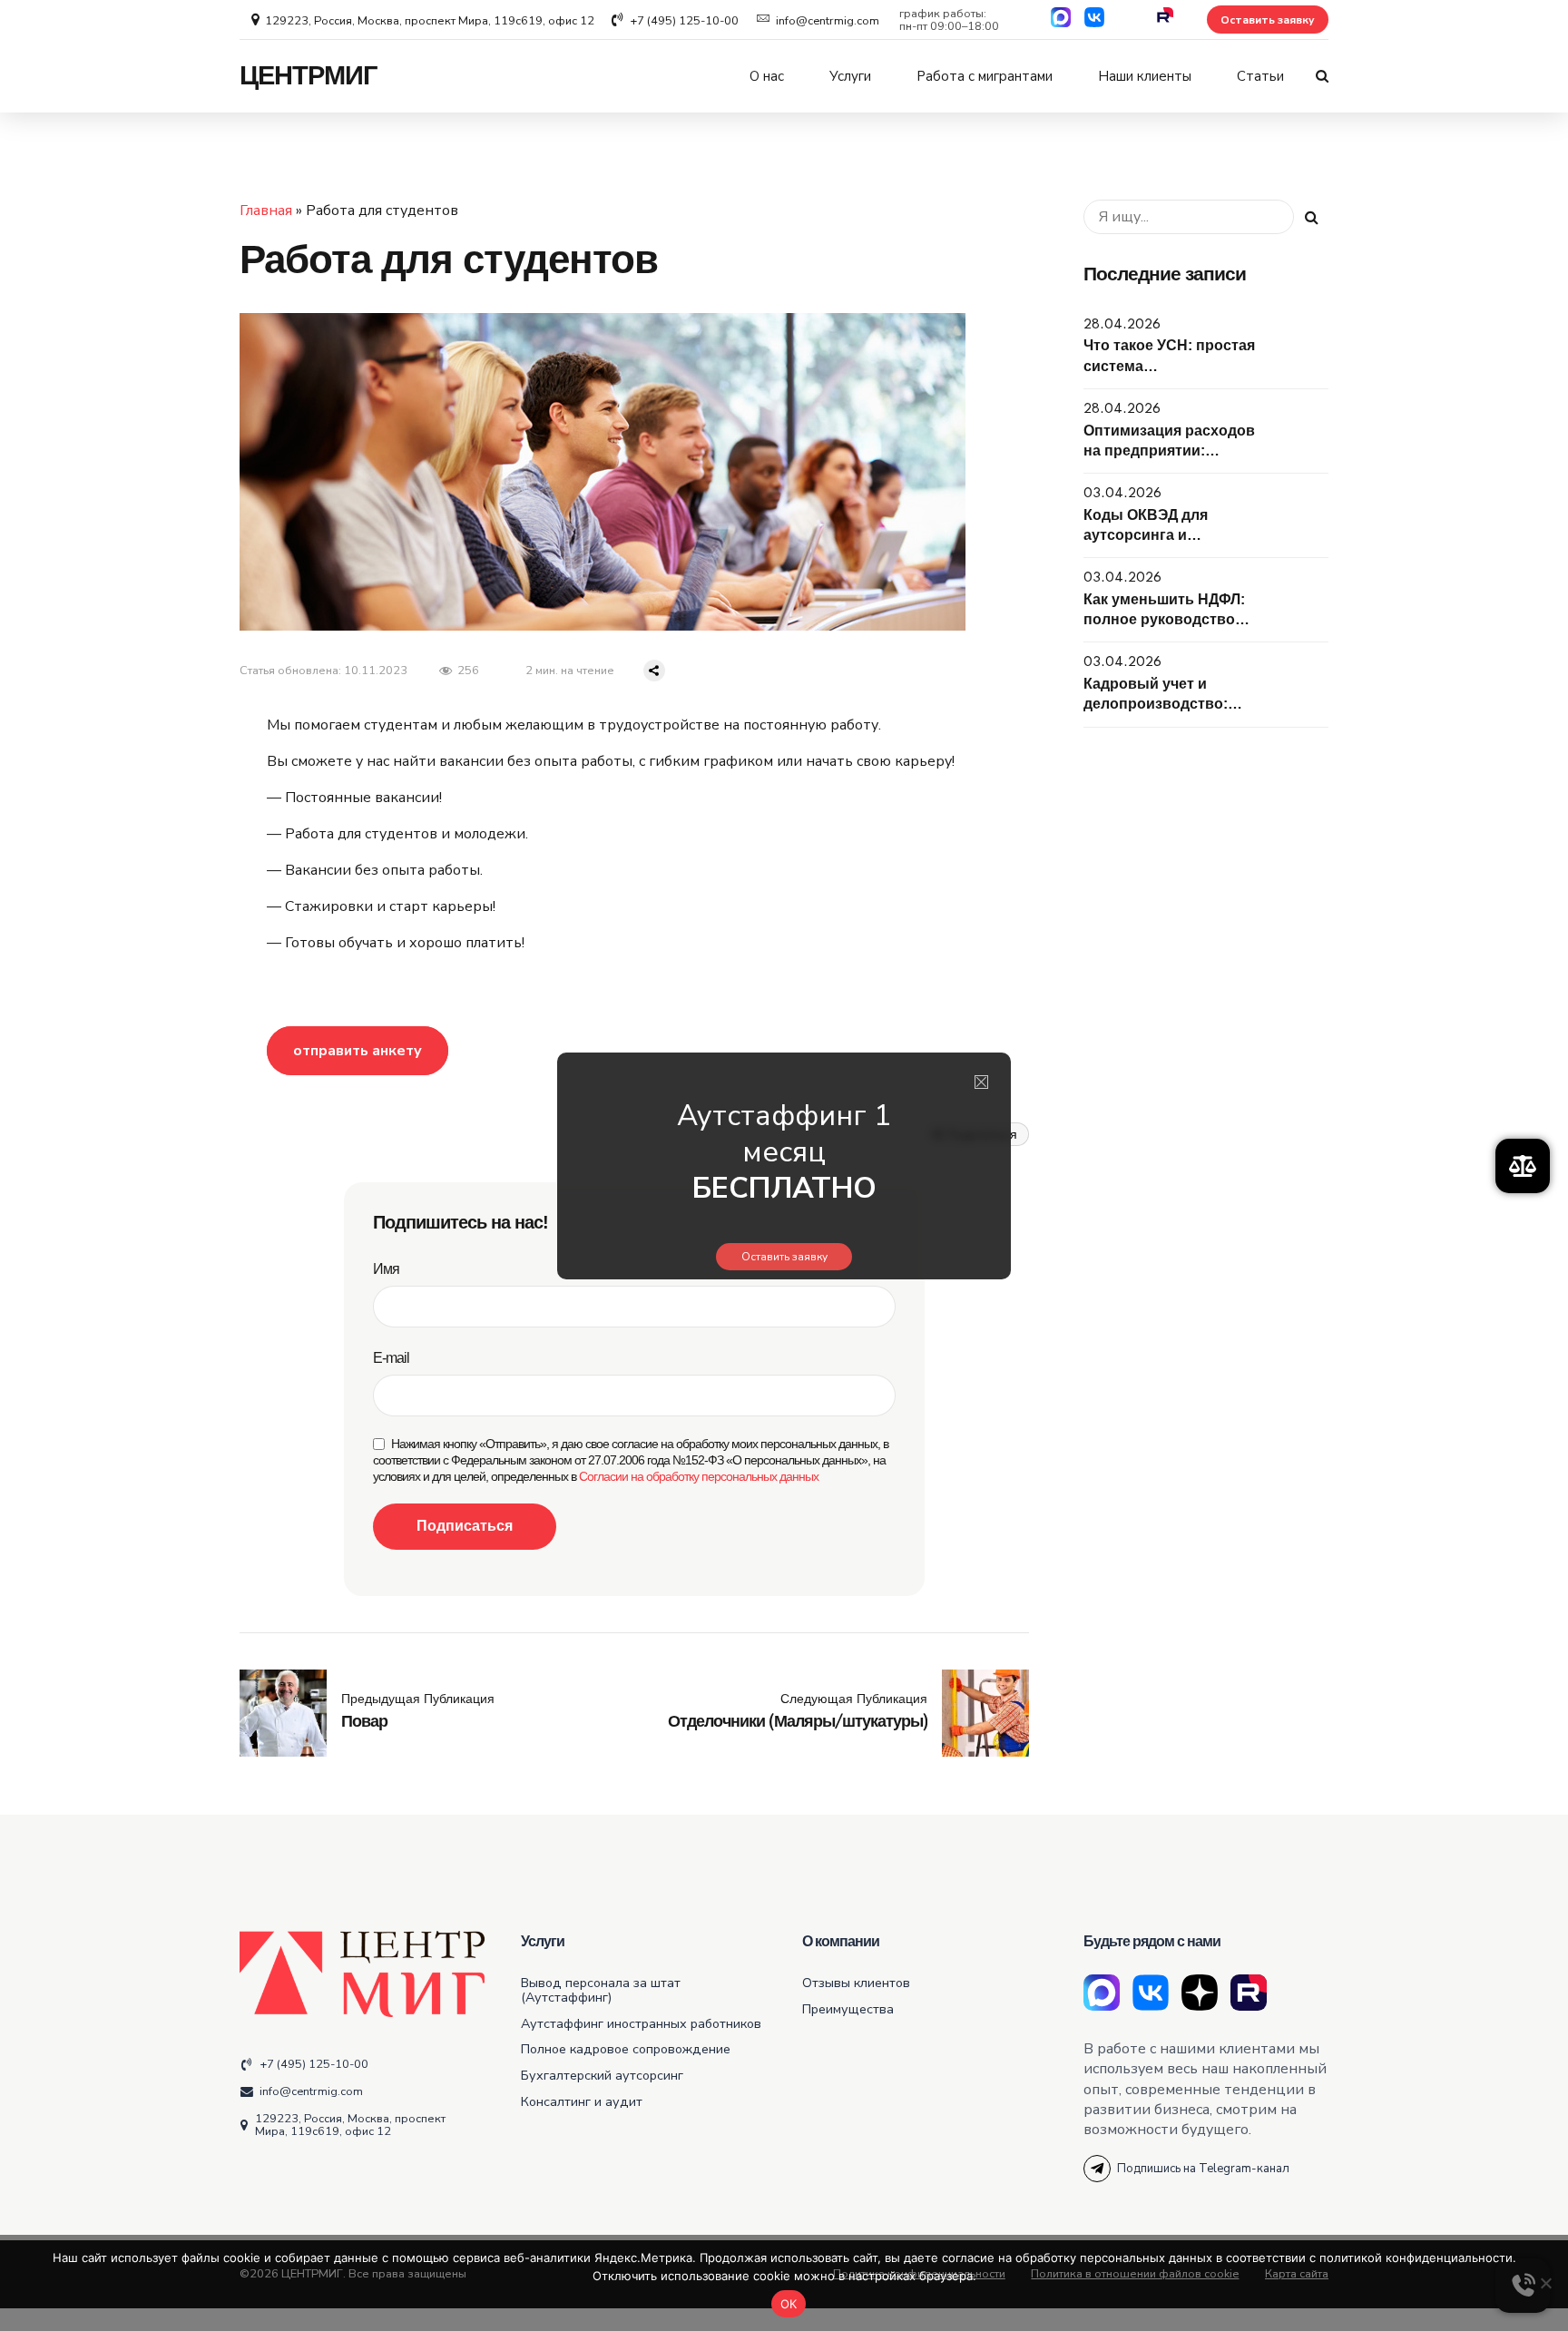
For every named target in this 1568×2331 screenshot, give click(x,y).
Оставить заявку (784, 1257)
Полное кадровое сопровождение (626, 2049)
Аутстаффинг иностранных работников (641, 2023)
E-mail (391, 1358)
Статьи (1260, 76)
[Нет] (1545, 2283)
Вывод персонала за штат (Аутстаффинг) (601, 1990)
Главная (266, 211)
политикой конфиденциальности (1416, 2258)
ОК (789, 2304)
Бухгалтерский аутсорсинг (602, 2075)
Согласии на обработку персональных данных (699, 1476)
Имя (386, 1269)
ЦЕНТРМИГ (308, 76)
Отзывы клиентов (856, 1983)
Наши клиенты (1145, 76)
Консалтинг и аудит (582, 2101)
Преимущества (848, 2009)
